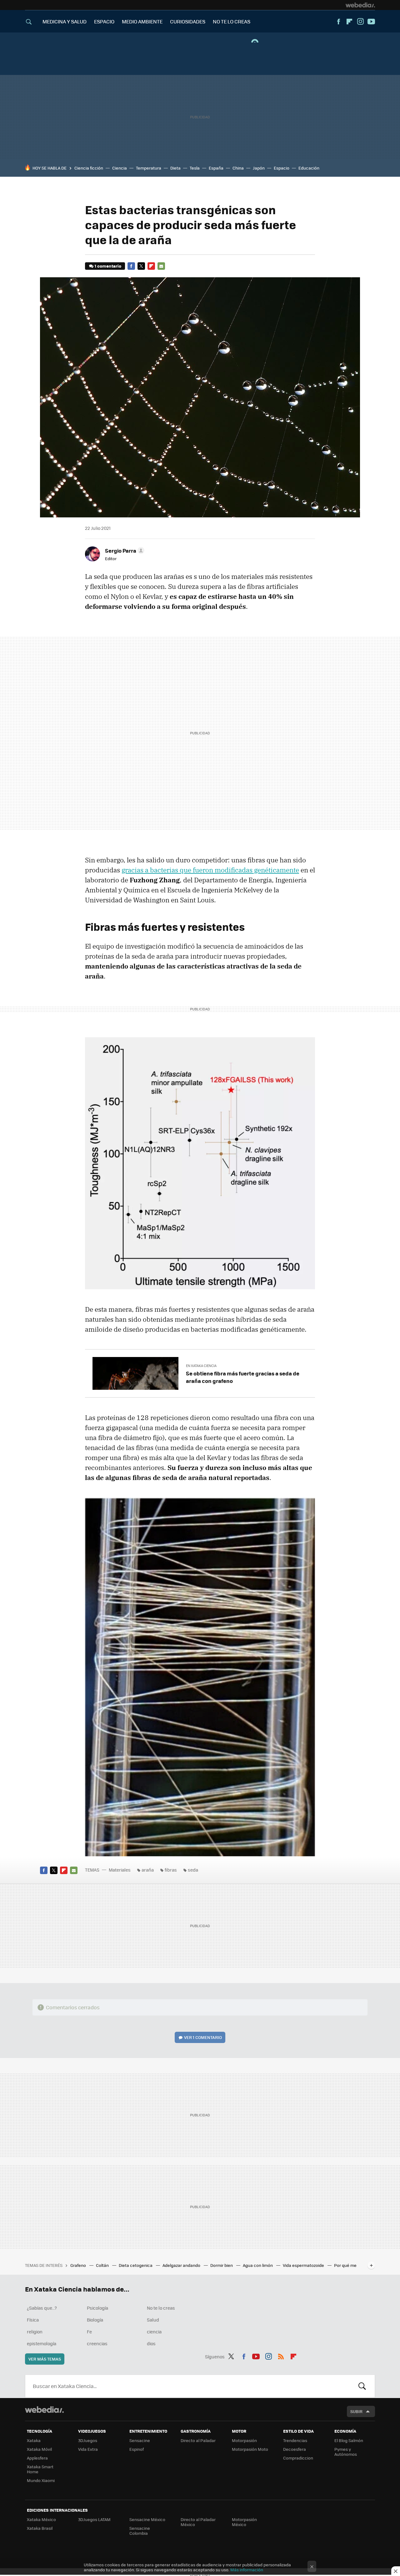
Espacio (282, 168)
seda (193, 1870)
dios (151, 2343)
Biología (95, 2320)
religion (35, 2332)
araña (148, 1870)
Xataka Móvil (39, 2449)
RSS (281, 2356)
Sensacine (140, 2440)
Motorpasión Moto (250, 2449)
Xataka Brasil (40, 2528)
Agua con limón (258, 2265)
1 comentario (108, 266)
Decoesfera (295, 2449)
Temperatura (149, 168)
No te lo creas (161, 2308)
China (238, 168)
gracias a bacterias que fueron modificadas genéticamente (210, 870)
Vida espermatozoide (304, 2265)
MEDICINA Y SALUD (65, 21)
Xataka (34, 2440)
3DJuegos (88, 2440)
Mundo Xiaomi (41, 2480)
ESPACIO (104, 21)
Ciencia (120, 168)
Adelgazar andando (182, 2265)
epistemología (42, 2343)
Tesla (195, 168)
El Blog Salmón (349, 2440)
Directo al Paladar (198, 2440)
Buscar (362, 2386)
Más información (247, 2570)
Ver (203, 2037)
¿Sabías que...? (42, 2308)
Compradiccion (298, 2458)
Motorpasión (244, 2440)
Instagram (360, 22)
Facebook (338, 22)
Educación (309, 168)
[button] (124, 550)
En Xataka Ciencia (201, 1366)
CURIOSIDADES (188, 21)
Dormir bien (222, 2265)
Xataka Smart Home (40, 2469)
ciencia (154, 2332)
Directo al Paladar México (198, 2522)
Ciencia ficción (89, 168)
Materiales (120, 1870)
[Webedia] (360, 5)
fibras (171, 1870)
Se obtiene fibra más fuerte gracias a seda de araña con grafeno (243, 1377)
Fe (89, 2332)
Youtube (371, 22)
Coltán (103, 2265)
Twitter (141, 266)
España (216, 168)
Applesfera (37, 2458)
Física (33, 2320)
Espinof (137, 2449)
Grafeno (79, 2265)
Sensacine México (147, 2519)
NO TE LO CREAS (232, 21)
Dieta (175, 168)
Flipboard (349, 22)
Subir (356, 2411)
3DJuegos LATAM (94, 2519)
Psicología (97, 2308)
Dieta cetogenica (136, 2265)
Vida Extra (88, 2449)
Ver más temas (45, 2359)
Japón (259, 168)
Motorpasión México (244, 2522)
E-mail (161, 266)
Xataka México (41, 2519)
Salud (153, 2320)
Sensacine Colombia (140, 2531)
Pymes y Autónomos (346, 2452)
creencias (97, 2343)
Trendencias (295, 2440)
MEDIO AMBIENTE (142, 21)
